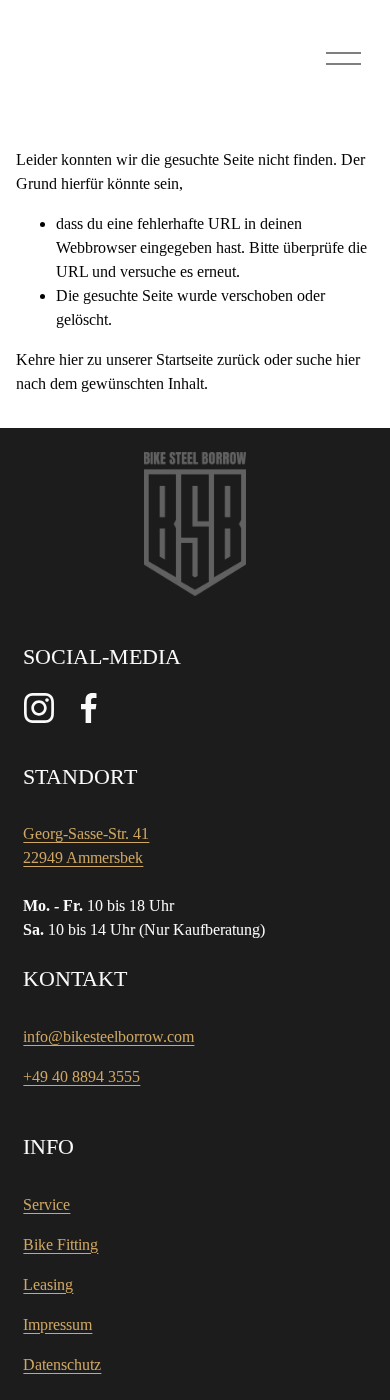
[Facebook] (89, 708)
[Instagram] (39, 708)
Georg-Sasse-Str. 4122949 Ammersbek (86, 845)
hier (71, 359)
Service (46, 1204)
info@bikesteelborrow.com (108, 1036)
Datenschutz (62, 1364)
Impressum (57, 1324)
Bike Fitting (60, 1244)
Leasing (48, 1284)
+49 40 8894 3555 (81, 1076)
